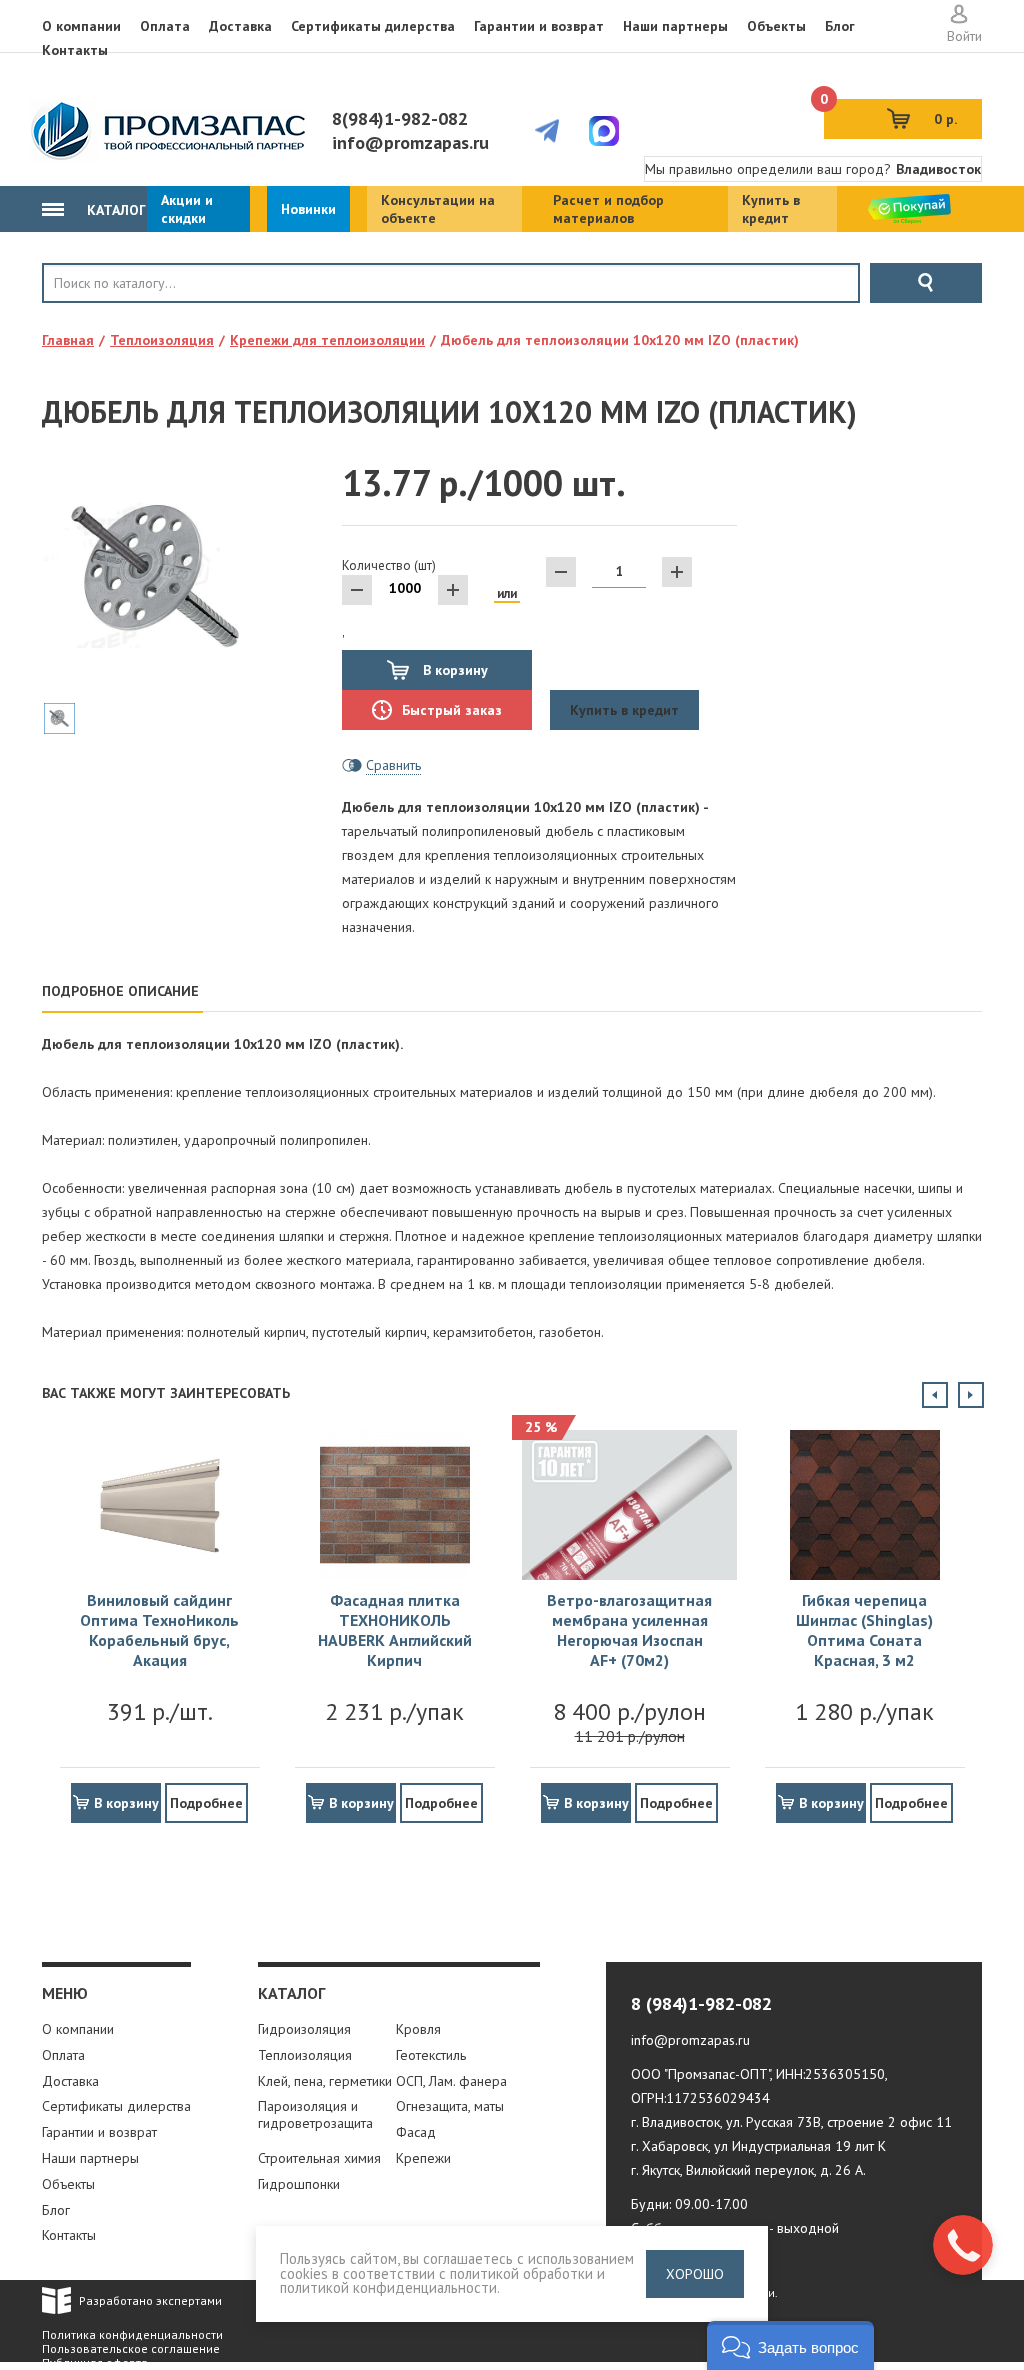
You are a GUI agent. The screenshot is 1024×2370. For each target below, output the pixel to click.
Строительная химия (319, 2158)
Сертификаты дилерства (373, 26)
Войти (964, 36)
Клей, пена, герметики (325, 2081)
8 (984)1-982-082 (701, 2003)
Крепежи (423, 2158)
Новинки (308, 209)
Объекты (776, 26)
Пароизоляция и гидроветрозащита (315, 2114)
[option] (159, 1619)
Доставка (240, 26)
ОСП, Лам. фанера (451, 2081)
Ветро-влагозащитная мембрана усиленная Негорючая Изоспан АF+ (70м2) (629, 1630)
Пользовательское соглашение (131, 2348)
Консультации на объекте (438, 209)
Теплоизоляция (305, 2055)
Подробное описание (120, 991)
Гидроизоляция (304, 2029)
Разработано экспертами (150, 2300)
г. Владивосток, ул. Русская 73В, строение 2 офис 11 (791, 2122)
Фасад (416, 2132)
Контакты (75, 50)
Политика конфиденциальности (132, 2334)
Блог (840, 26)
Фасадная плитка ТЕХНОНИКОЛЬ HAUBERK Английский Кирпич (395, 1630)
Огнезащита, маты (450, 2106)
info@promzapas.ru (410, 142)
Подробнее (206, 1803)
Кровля (108, 317)
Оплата (165, 26)
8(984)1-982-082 (400, 118)
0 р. (890, 113)
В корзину (453, 670)
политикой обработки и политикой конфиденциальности (442, 2281)
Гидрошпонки (299, 2184)
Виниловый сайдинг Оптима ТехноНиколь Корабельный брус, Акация (159, 1630)
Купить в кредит (771, 209)
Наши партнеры (675, 26)
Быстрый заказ (452, 710)
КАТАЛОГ (114, 210)
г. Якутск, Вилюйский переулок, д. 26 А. (748, 2170)
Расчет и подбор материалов (608, 209)
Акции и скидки (187, 209)
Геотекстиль (431, 2055)
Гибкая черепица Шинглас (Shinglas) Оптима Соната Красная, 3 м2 (864, 1630)
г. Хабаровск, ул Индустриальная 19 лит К (758, 2146)
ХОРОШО (695, 2274)
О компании (81, 26)
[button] (790, 2345)
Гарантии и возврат (539, 26)
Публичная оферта (95, 2362)
